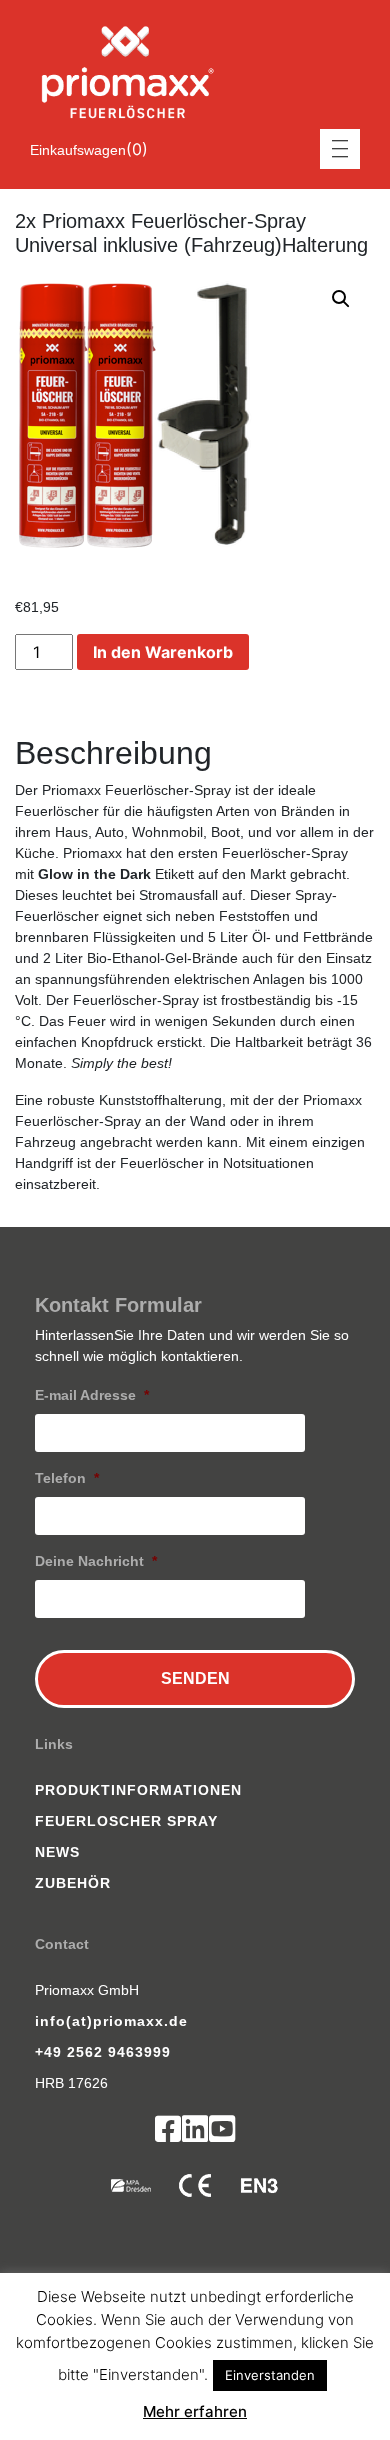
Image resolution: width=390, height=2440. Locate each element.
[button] (341, 299)
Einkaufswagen (78, 150)
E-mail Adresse (92, 1395)
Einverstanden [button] (270, 2375)
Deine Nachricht (96, 1561)
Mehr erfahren (195, 2411)
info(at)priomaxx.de (111, 2021)
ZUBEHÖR (73, 1883)
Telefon (67, 1478)
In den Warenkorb (163, 652)
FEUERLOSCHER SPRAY (126, 1821)
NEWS (57, 1852)
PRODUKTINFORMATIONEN (138, 1790)
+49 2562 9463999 (103, 2052)
